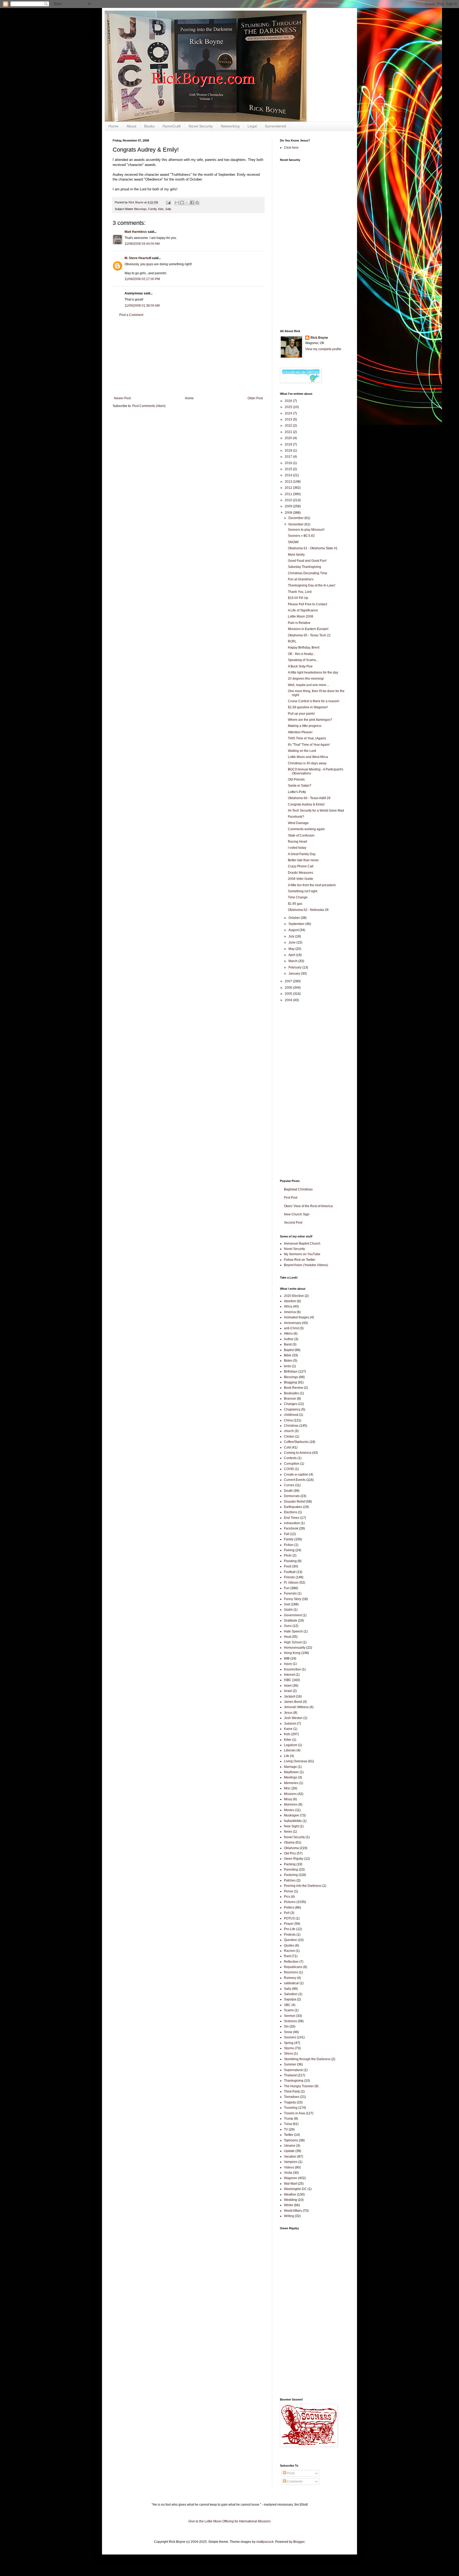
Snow (288, 2032)
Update (289, 2151)
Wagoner (291, 2178)
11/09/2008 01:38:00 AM (142, 306)
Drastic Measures (301, 873)
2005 (289, 994)
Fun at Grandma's (301, 579)
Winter (289, 2205)
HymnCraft (172, 126)
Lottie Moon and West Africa (308, 757)
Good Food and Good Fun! (307, 561)
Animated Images (297, 1317)
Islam (288, 1686)
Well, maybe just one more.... (309, 685)
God (287, 1604)
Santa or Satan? (300, 786)
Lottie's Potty (297, 792)
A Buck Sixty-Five (300, 666)
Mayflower (291, 1772)
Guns (288, 1626)
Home (113, 126)
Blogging (290, 1382)
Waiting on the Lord (302, 751)
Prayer (289, 1924)
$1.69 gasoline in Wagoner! (308, 707)
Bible (288, 1355)
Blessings (140, 209)
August (294, 930)
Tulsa (288, 2124)
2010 (289, 500)
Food (288, 1566)
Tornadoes (292, 2097)
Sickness (290, 2021)
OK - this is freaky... (301, 654)
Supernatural (293, 2070)
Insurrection (292, 1669)
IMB (287, 1658)
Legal (252, 126)
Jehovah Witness (296, 1707)
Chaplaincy (292, 1409)
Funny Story (293, 1599)
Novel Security (201, 126)
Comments (294, 2481)
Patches (290, 1880)
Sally (168, 209)
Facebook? (296, 817)
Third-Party (292, 2091)
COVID (289, 1469)
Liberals (290, 1750)
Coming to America (298, 1453)
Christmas (291, 1426)
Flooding (290, 1561)
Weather (290, 2194)
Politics (289, 1908)
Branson (290, 1399)
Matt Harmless (136, 232)
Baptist (289, 1350)
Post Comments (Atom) (149, 406)
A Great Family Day (302, 854)
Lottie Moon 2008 (301, 616)
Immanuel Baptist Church (302, 1244)
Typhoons (291, 2140)
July (292, 936)
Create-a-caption (296, 1475)
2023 (289, 419)
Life (287, 1756)
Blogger (299, 2542)
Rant (287, 1956)
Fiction (289, 1545)
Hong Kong (292, 1653)
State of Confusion (301, 835)
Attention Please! (300, 732)
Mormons (291, 1805)
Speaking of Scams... (303, 660)
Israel (288, 1691)
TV (286, 2129)
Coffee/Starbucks (296, 1442)
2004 (289, 1000)
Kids (161, 209)
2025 (289, 407)
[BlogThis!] (182, 203)
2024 (289, 413)
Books (149, 126)
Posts (290, 2473)
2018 (289, 451)
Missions (290, 1794)
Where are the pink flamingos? (310, 720)
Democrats (292, 1496)
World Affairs (293, 2211)
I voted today (297, 848)
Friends (289, 1577)
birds (288, 1366)
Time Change (298, 897)
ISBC (288, 1680)
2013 (289, 482)
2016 (289, 463)
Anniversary (293, 1323)
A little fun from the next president (312, 885)
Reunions (291, 1972)
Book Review (294, 1388)
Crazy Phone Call (301, 866)
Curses (289, 1485)
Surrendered (275, 126)
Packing (290, 1864)
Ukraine (290, 2146)
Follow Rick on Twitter (300, 1260)
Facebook (291, 1528)
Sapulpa (290, 1999)
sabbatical (291, 1983)
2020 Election (294, 1296)
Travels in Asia (294, 2113)
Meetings (291, 1777)
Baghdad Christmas (298, 1189)
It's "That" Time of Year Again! (309, 745)
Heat (287, 1637)
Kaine (288, 1729)
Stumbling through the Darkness (307, 2059)
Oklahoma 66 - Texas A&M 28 (309, 798)
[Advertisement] (188, 357)
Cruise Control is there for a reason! (314, 701)
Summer (290, 2064)
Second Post (293, 1223)
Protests (290, 1935)
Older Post (255, 398)
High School (293, 1642)
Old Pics (290, 1853)
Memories (291, 1783)
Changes (291, 1404)
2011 (289, 494)
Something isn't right (303, 891)
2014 (289, 475)
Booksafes (292, 1393)
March (293, 961)
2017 (289, 457)
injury (288, 1664)
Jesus (288, 1713)
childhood (291, 1415)
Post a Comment (131, 315)
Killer (288, 1740)
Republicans (293, 1967)
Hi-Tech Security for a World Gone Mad (316, 811)
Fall (287, 1534)
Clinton (289, 1437)
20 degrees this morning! (306, 679)
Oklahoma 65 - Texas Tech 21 (309, 635)
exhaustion (292, 1523)
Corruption (292, 1464)
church (289, 1431)
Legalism (291, 1745)
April (292, 955)
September (297, 924)
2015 (289, 469)
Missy (288, 1799)
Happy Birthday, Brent (304, 648)
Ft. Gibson (291, 1583)
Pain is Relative (299, 623)
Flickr (288, 1555)
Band (288, 1344)
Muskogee (292, 1815)
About (131, 126)
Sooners (290, 2037)
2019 (289, 444)
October (295, 918)
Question (290, 1940)
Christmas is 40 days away (307, 763)
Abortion (290, 1301)
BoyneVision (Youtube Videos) (306, 1265)
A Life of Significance (303, 610)
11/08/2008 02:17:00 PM (142, 279)
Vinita (288, 2173)
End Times (292, 1518)
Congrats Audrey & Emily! (306, 804)
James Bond (293, 1702)
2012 (289, 488)
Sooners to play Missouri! (306, 530)
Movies (289, 1810)
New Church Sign (297, 1214)
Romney (290, 1978)
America (290, 1312)
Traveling (291, 2108)
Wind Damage (298, 823)
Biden (288, 1361)
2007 (289, 981)
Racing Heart (297, 842)
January (295, 974)
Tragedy (290, 2102)
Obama (289, 1842)
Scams (289, 2010)
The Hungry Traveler (299, 2086)
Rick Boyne (319, 338)
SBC (287, 2005)
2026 (289, 401)
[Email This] (177, 203)
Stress (288, 2054)
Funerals (290, 1593)
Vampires (291, 2162)
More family (296, 555)
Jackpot (290, 1696)
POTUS (289, 1918)
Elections (291, 1512)
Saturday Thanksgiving (305, 567)
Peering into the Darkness (303, 1886)
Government (293, 1615)
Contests (290, 1458)
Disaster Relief (295, 1502)
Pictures (290, 1902)
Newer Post (122, 398)
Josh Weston (293, 1718)
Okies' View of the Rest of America (308, 1206)
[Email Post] (168, 202)
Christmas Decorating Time (308, 573)
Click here (291, 148)
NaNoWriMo (293, 1821)
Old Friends (296, 779)
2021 (289, 432)
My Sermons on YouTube (302, 1254)
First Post (291, 1198)
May (292, 949)
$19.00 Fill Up (298, 598)
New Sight (291, 1826)
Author (289, 1339)
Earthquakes (293, 1507)
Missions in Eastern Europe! (308, 629)
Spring (289, 2043)
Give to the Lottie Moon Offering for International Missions (229, 2521)
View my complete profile (323, 349)
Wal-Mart (290, 2184)
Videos (289, 2167)
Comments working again (306, 829)
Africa (288, 1306)
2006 (289, 988)
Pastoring (291, 1875)
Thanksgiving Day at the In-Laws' (312, 585)
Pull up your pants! (301, 714)
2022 (289, 426)
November (296, 524)
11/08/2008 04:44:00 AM (142, 244)
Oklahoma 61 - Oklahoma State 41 (313, 548)
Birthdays (291, 1371)
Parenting (291, 1870)
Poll (287, 1913)
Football (290, 1572)
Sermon (290, 2016)
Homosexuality (295, 1648)
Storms (289, 2048)
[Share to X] (187, 203)
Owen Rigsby (294, 1859)
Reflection (291, 1962)
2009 (289, 506)
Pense (289, 1891)
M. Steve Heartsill (138, 258)
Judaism (290, 1724)
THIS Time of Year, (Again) (307, 738)
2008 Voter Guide (301, 879)
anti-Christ (291, 1328)
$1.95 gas (295, 904)
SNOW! (293, 542)
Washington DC (295, 2189)
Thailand (290, 2075)
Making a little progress (305, 726)
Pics (287, 1897)
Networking (230, 126)
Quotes (289, 1945)
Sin (286, 2026)
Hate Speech (293, 1631)
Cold (287, 1447)
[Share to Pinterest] (197, 203)
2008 (289, 513)
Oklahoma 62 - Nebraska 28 (308, 910)
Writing (289, 2216)
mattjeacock (265, 2542)
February (295, 967)
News (288, 1832)
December (296, 518)
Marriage (290, 1767)
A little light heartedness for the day (313, 672)
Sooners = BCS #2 (301, 536)
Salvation (291, 1994)
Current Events (295, 1480)
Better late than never (303, 860)
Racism (289, 1951)
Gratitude (291, 1621)
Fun (287, 1588)
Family (152, 209)
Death (288, 1491)
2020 (289, 438)
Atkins (288, 1334)
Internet (289, 1675)
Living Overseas (296, 1761)
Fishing (289, 1550)
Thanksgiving (294, 2081)
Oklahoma (291, 1848)
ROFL (292, 641)
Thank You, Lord (300, 592)
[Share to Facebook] (192, 203)
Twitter (289, 2135)
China (288, 1420)
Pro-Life (290, 1929)
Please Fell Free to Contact (307, 604)
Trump (289, 2119)
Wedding (290, 2200)
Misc (287, 1788)
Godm (288, 1610)
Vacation (290, 2157)
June (292, 942)
